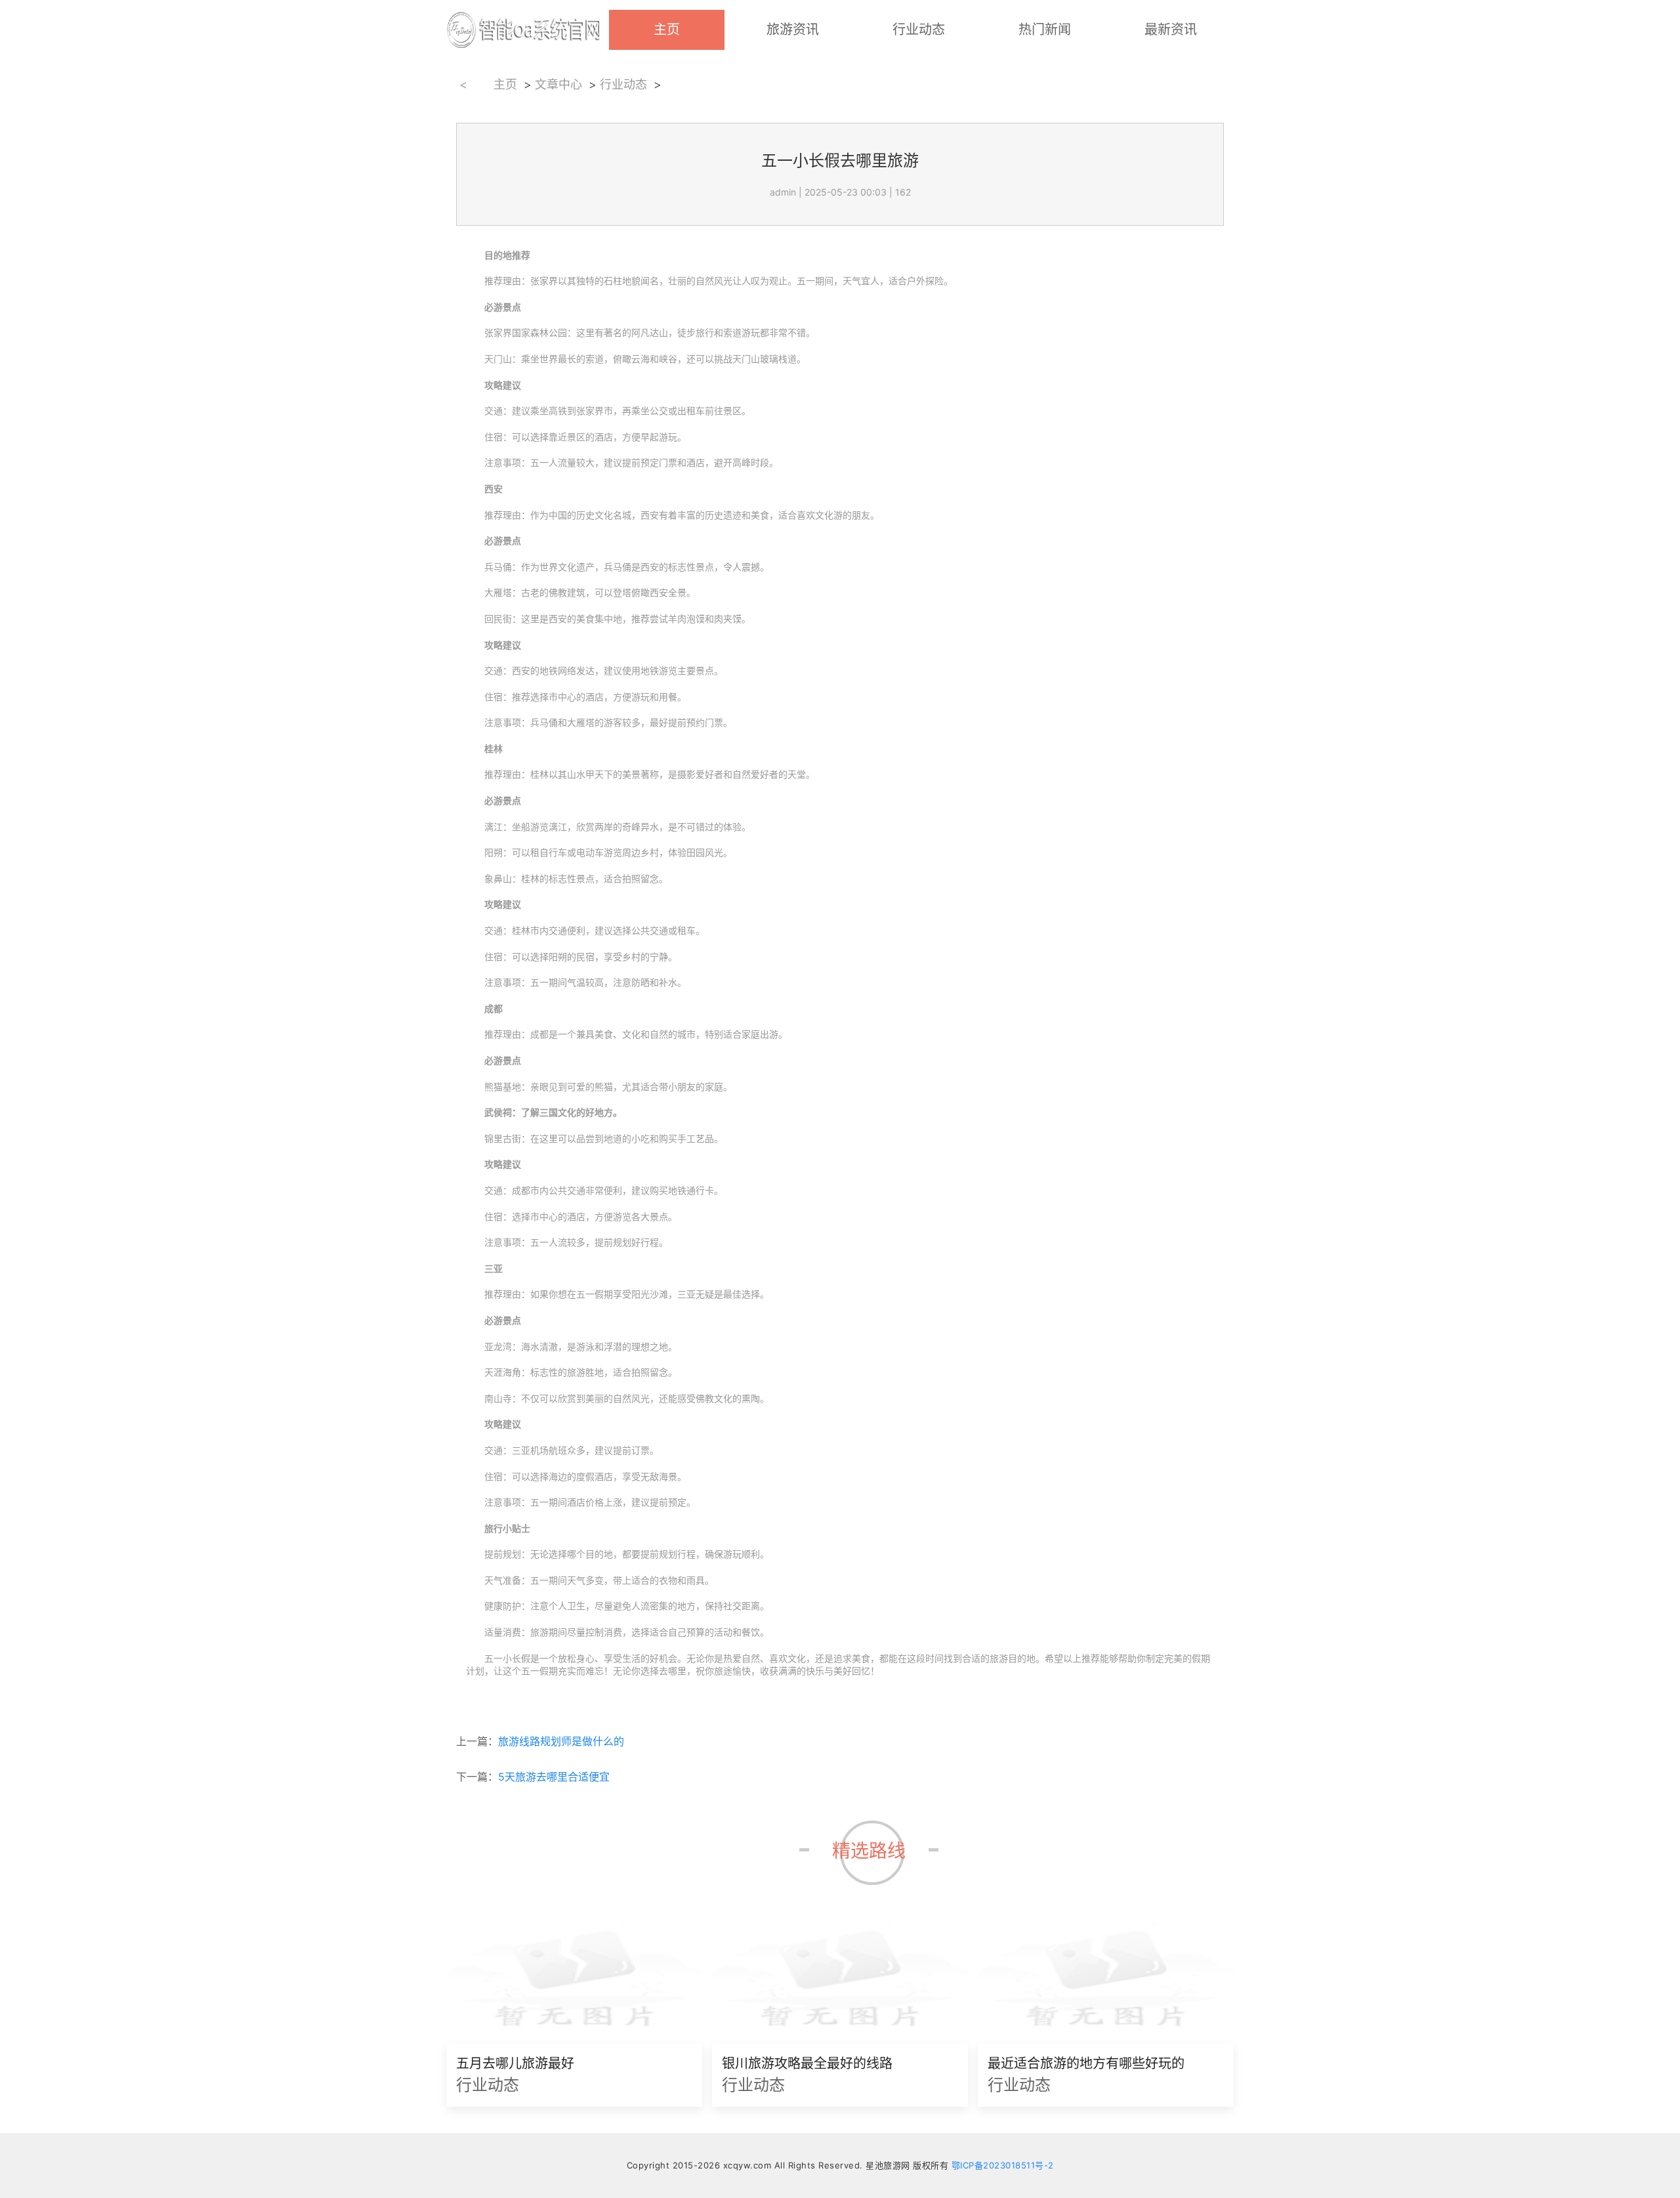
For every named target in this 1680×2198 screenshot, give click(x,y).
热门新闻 (1045, 30)
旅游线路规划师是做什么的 (561, 1741)
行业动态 (919, 30)
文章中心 (558, 83)
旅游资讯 (793, 30)
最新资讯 (1171, 30)
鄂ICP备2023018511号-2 (1003, 2165)
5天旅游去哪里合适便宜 (554, 1777)
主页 (667, 30)
